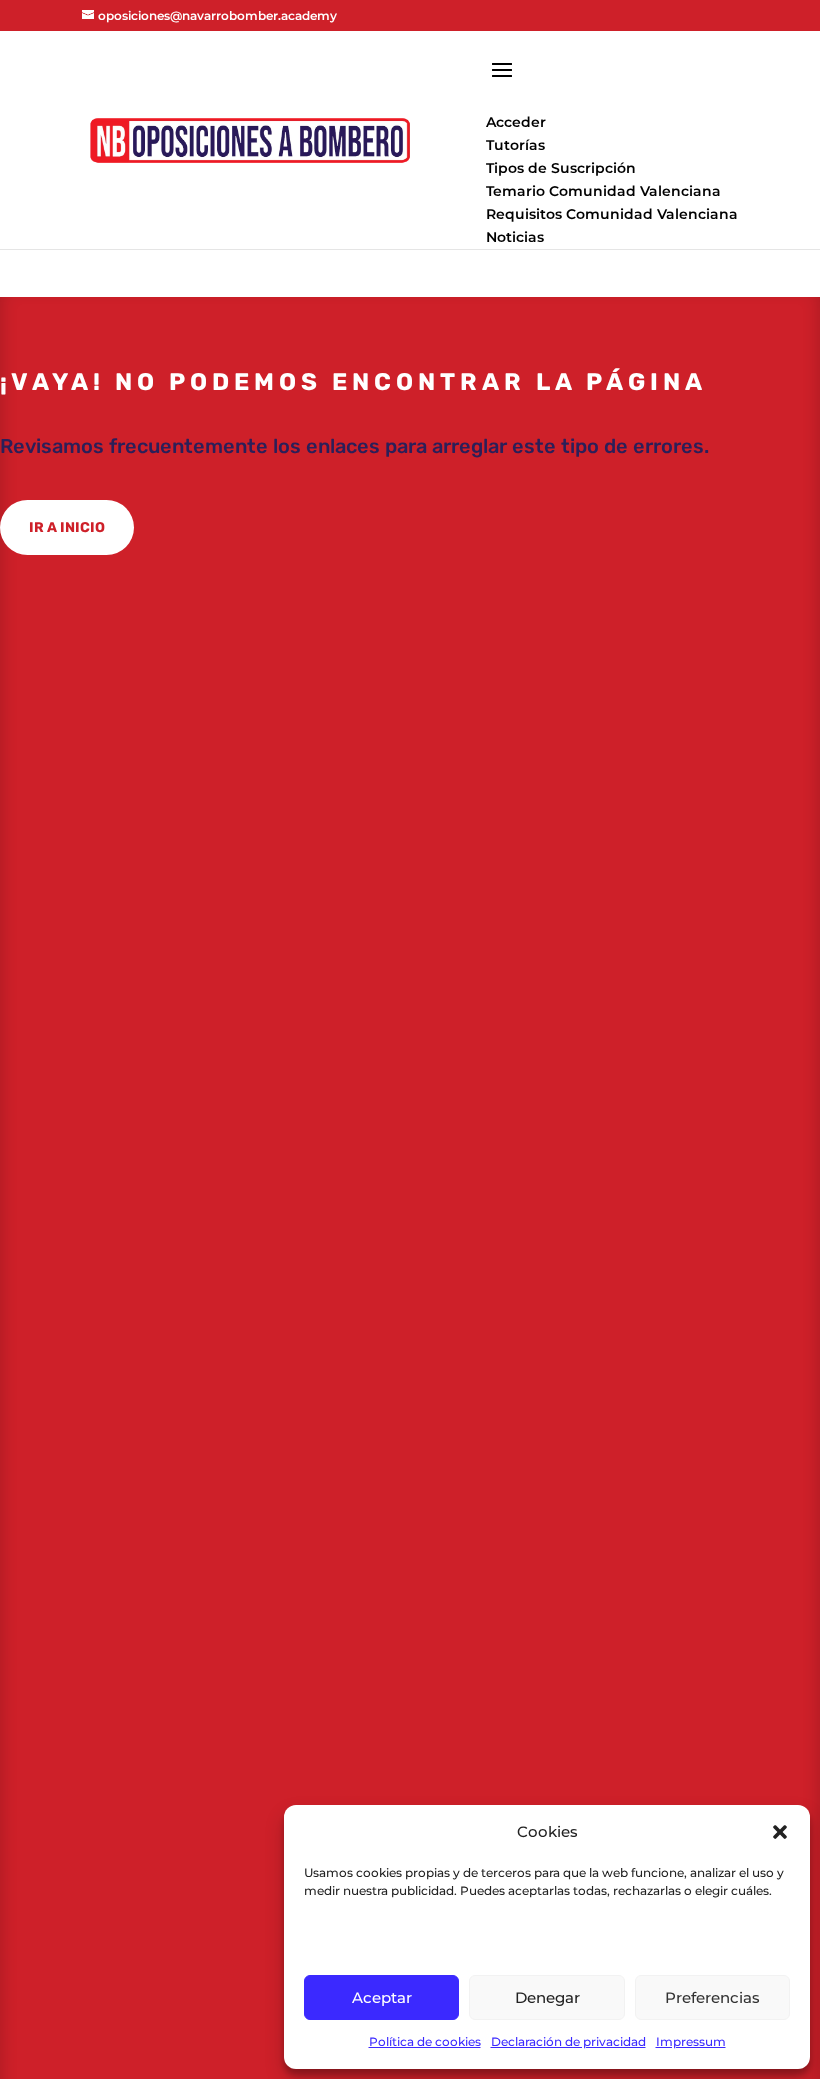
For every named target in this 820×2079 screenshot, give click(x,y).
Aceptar (382, 1997)
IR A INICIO (67, 527)
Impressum (691, 2041)
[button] (780, 1832)
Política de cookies (425, 2041)
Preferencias (712, 1997)
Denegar (547, 1997)
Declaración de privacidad (568, 2041)
